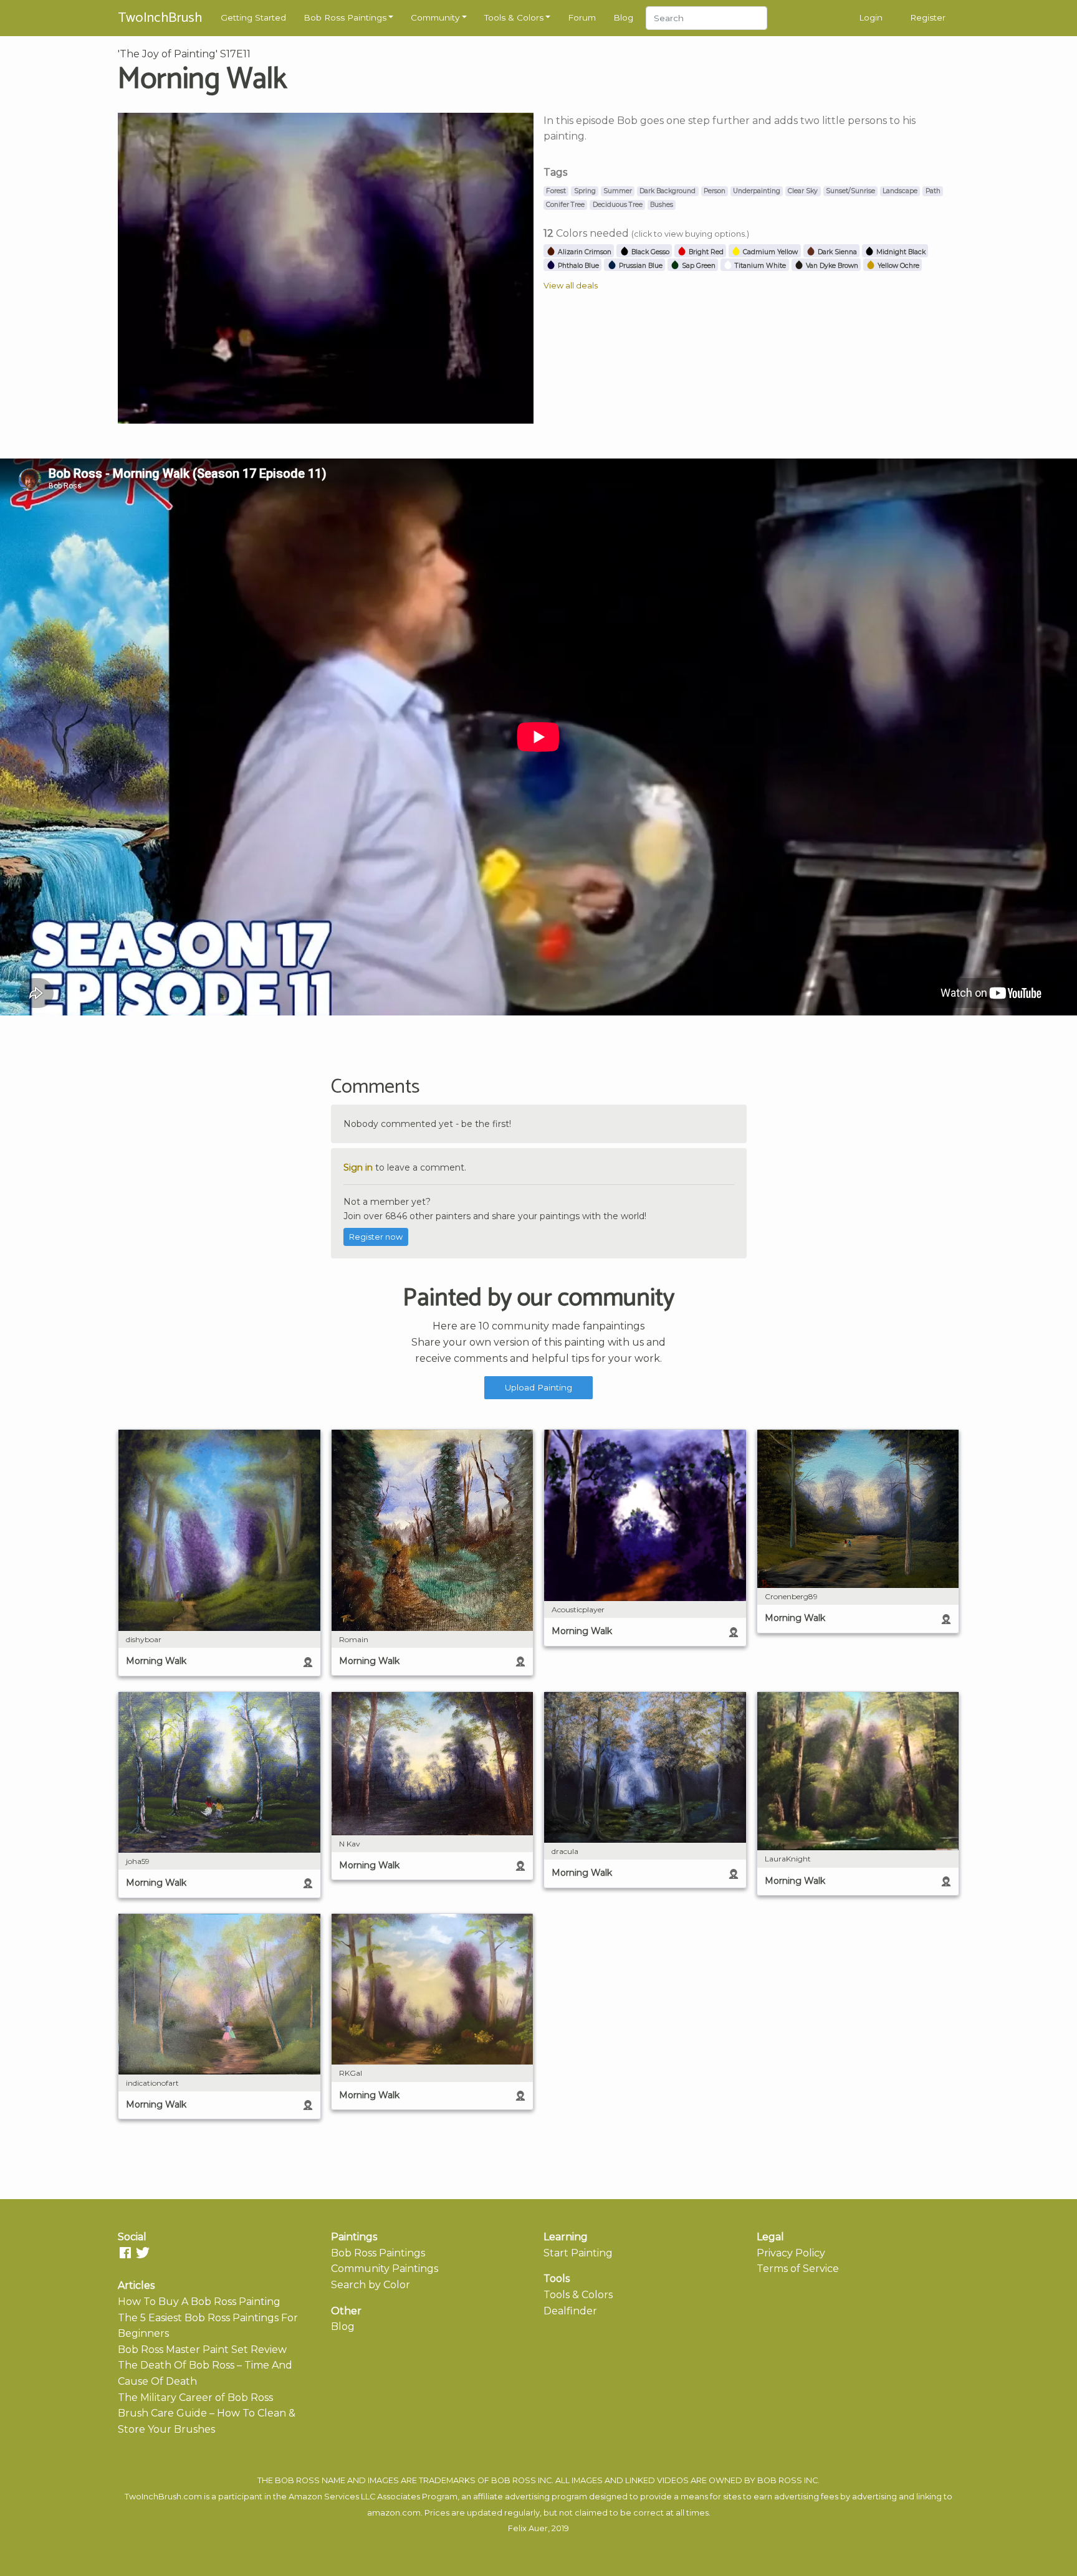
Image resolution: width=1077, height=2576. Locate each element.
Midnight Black (900, 252)
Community (435, 17)
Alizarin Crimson (584, 252)
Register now (376, 1237)
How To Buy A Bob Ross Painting (199, 2302)
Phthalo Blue (577, 266)
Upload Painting (538, 1387)
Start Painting (578, 2253)
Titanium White (759, 266)
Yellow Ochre (897, 266)
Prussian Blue (640, 266)
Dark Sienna (836, 252)
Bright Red (705, 252)
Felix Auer (528, 2528)
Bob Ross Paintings (345, 17)
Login (871, 17)
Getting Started (253, 17)
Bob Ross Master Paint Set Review (202, 2350)
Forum (582, 17)
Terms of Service (798, 2269)
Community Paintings (385, 2269)
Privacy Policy (791, 2253)
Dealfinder (570, 2311)
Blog (623, 17)
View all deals (571, 286)
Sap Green (698, 266)
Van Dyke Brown (831, 266)
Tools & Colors (514, 17)
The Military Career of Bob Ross (195, 2398)
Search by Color (371, 2285)
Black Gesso (649, 252)
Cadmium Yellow (769, 252)
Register (928, 17)
